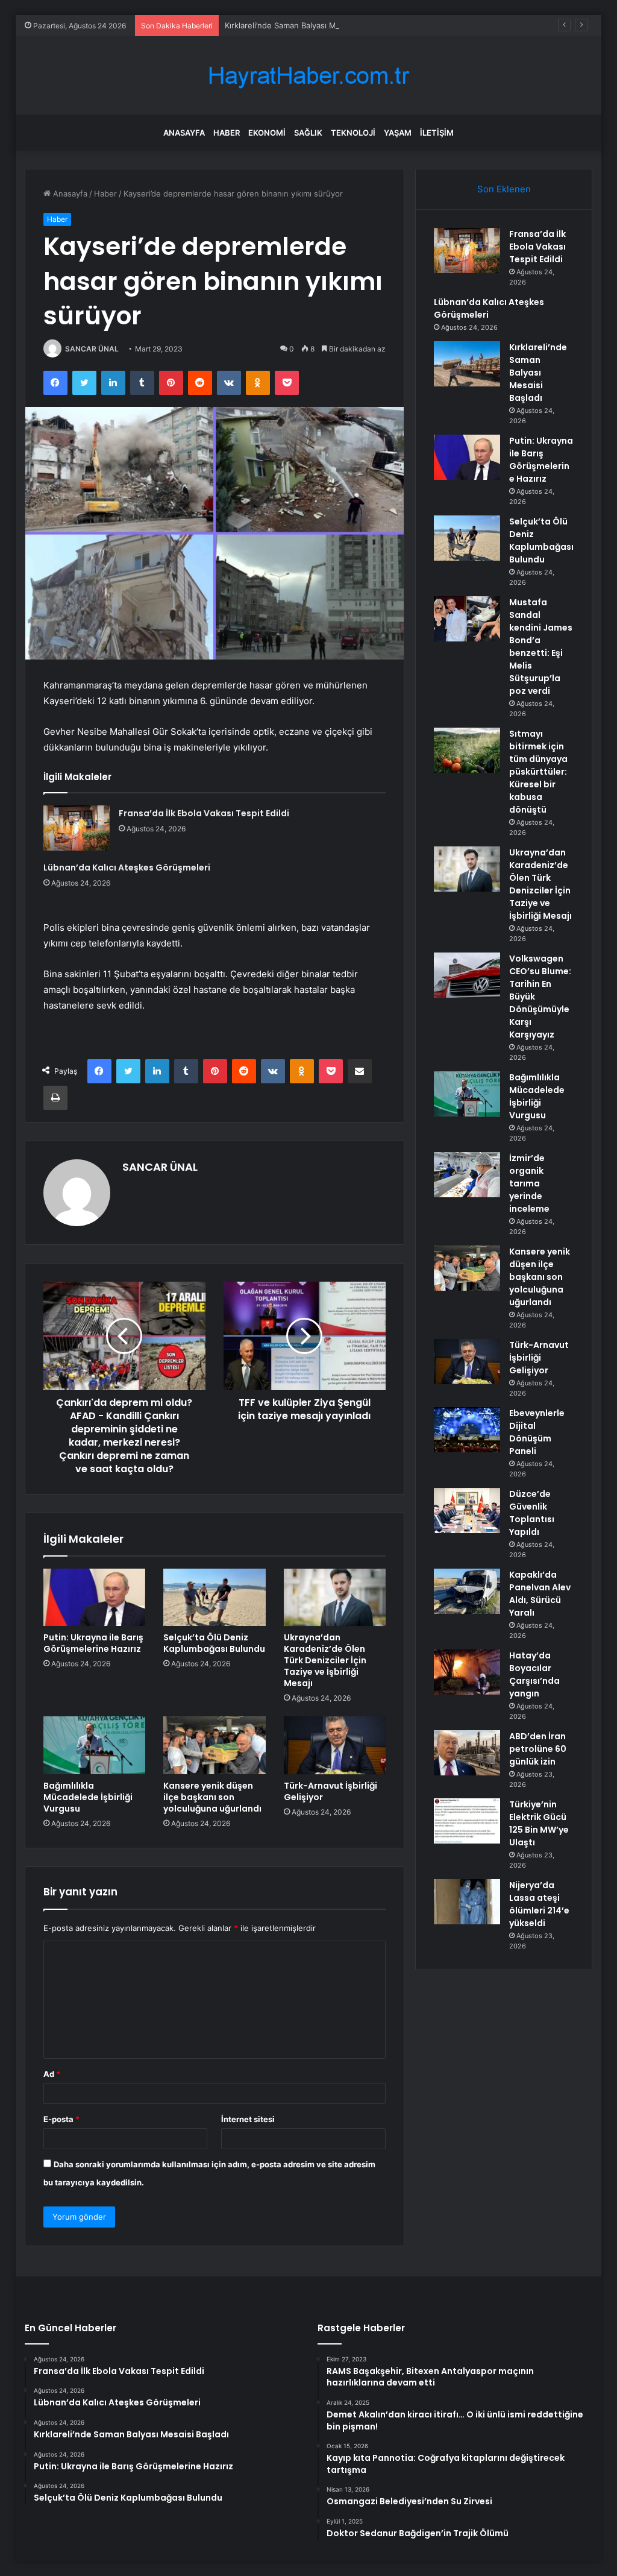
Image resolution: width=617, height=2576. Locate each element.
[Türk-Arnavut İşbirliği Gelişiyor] (335, 1745)
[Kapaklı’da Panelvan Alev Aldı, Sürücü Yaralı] (467, 1591)
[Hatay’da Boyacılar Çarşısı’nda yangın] (467, 1672)
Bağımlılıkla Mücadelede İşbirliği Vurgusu (88, 1797)
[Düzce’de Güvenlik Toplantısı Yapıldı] (467, 1510)
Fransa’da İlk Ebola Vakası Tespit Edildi (204, 813)
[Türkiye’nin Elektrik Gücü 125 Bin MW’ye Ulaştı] (467, 1821)
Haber (227, 133)
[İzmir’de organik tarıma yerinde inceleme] (467, 1175)
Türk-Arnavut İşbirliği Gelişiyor (330, 1791)
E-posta (61, 2119)
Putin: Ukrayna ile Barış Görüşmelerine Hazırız (93, 1643)
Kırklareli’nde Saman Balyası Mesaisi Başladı (305, 25)
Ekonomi (267, 133)
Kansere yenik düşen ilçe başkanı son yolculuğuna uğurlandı (212, 1797)
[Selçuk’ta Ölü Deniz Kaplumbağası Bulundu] (215, 1598)
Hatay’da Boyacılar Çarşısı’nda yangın (534, 1674)
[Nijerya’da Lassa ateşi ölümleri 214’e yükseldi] (467, 1902)
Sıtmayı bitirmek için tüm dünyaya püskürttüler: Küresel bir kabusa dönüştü (538, 772)
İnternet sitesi (248, 2119)
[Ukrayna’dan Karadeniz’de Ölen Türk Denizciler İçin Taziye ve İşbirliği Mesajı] (335, 1598)
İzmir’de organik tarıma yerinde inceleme (529, 1183)
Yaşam (398, 133)
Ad (52, 2074)
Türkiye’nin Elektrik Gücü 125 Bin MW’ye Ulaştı (539, 1823)
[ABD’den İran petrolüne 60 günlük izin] (467, 1753)
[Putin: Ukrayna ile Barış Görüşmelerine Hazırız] (95, 1598)
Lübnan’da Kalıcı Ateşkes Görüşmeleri (127, 868)
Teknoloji (353, 133)
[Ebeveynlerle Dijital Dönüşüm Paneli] (467, 1430)
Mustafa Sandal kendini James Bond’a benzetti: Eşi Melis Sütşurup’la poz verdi (541, 647)
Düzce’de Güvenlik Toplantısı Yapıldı (532, 1513)
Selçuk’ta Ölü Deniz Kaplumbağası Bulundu (214, 1643)
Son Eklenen (504, 189)
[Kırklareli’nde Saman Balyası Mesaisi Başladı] (467, 364)
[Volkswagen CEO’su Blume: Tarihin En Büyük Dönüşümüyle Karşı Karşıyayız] (467, 975)
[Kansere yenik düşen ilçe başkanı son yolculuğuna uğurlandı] (215, 1745)
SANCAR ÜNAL (92, 349)
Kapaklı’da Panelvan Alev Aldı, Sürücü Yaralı (540, 1594)
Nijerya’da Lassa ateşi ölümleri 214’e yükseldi (539, 1904)
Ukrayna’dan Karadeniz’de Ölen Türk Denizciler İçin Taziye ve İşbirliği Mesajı (325, 1660)
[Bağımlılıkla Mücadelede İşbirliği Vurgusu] (95, 1745)
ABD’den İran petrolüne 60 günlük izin (538, 1749)
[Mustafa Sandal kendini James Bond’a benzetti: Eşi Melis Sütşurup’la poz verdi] (467, 619)
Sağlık (308, 133)
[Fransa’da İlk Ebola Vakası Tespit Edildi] (77, 828)
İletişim (437, 133)
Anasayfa (184, 133)
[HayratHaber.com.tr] (308, 76)
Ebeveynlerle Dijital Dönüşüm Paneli (537, 1432)
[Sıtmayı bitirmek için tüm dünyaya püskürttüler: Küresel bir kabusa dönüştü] (467, 750)
